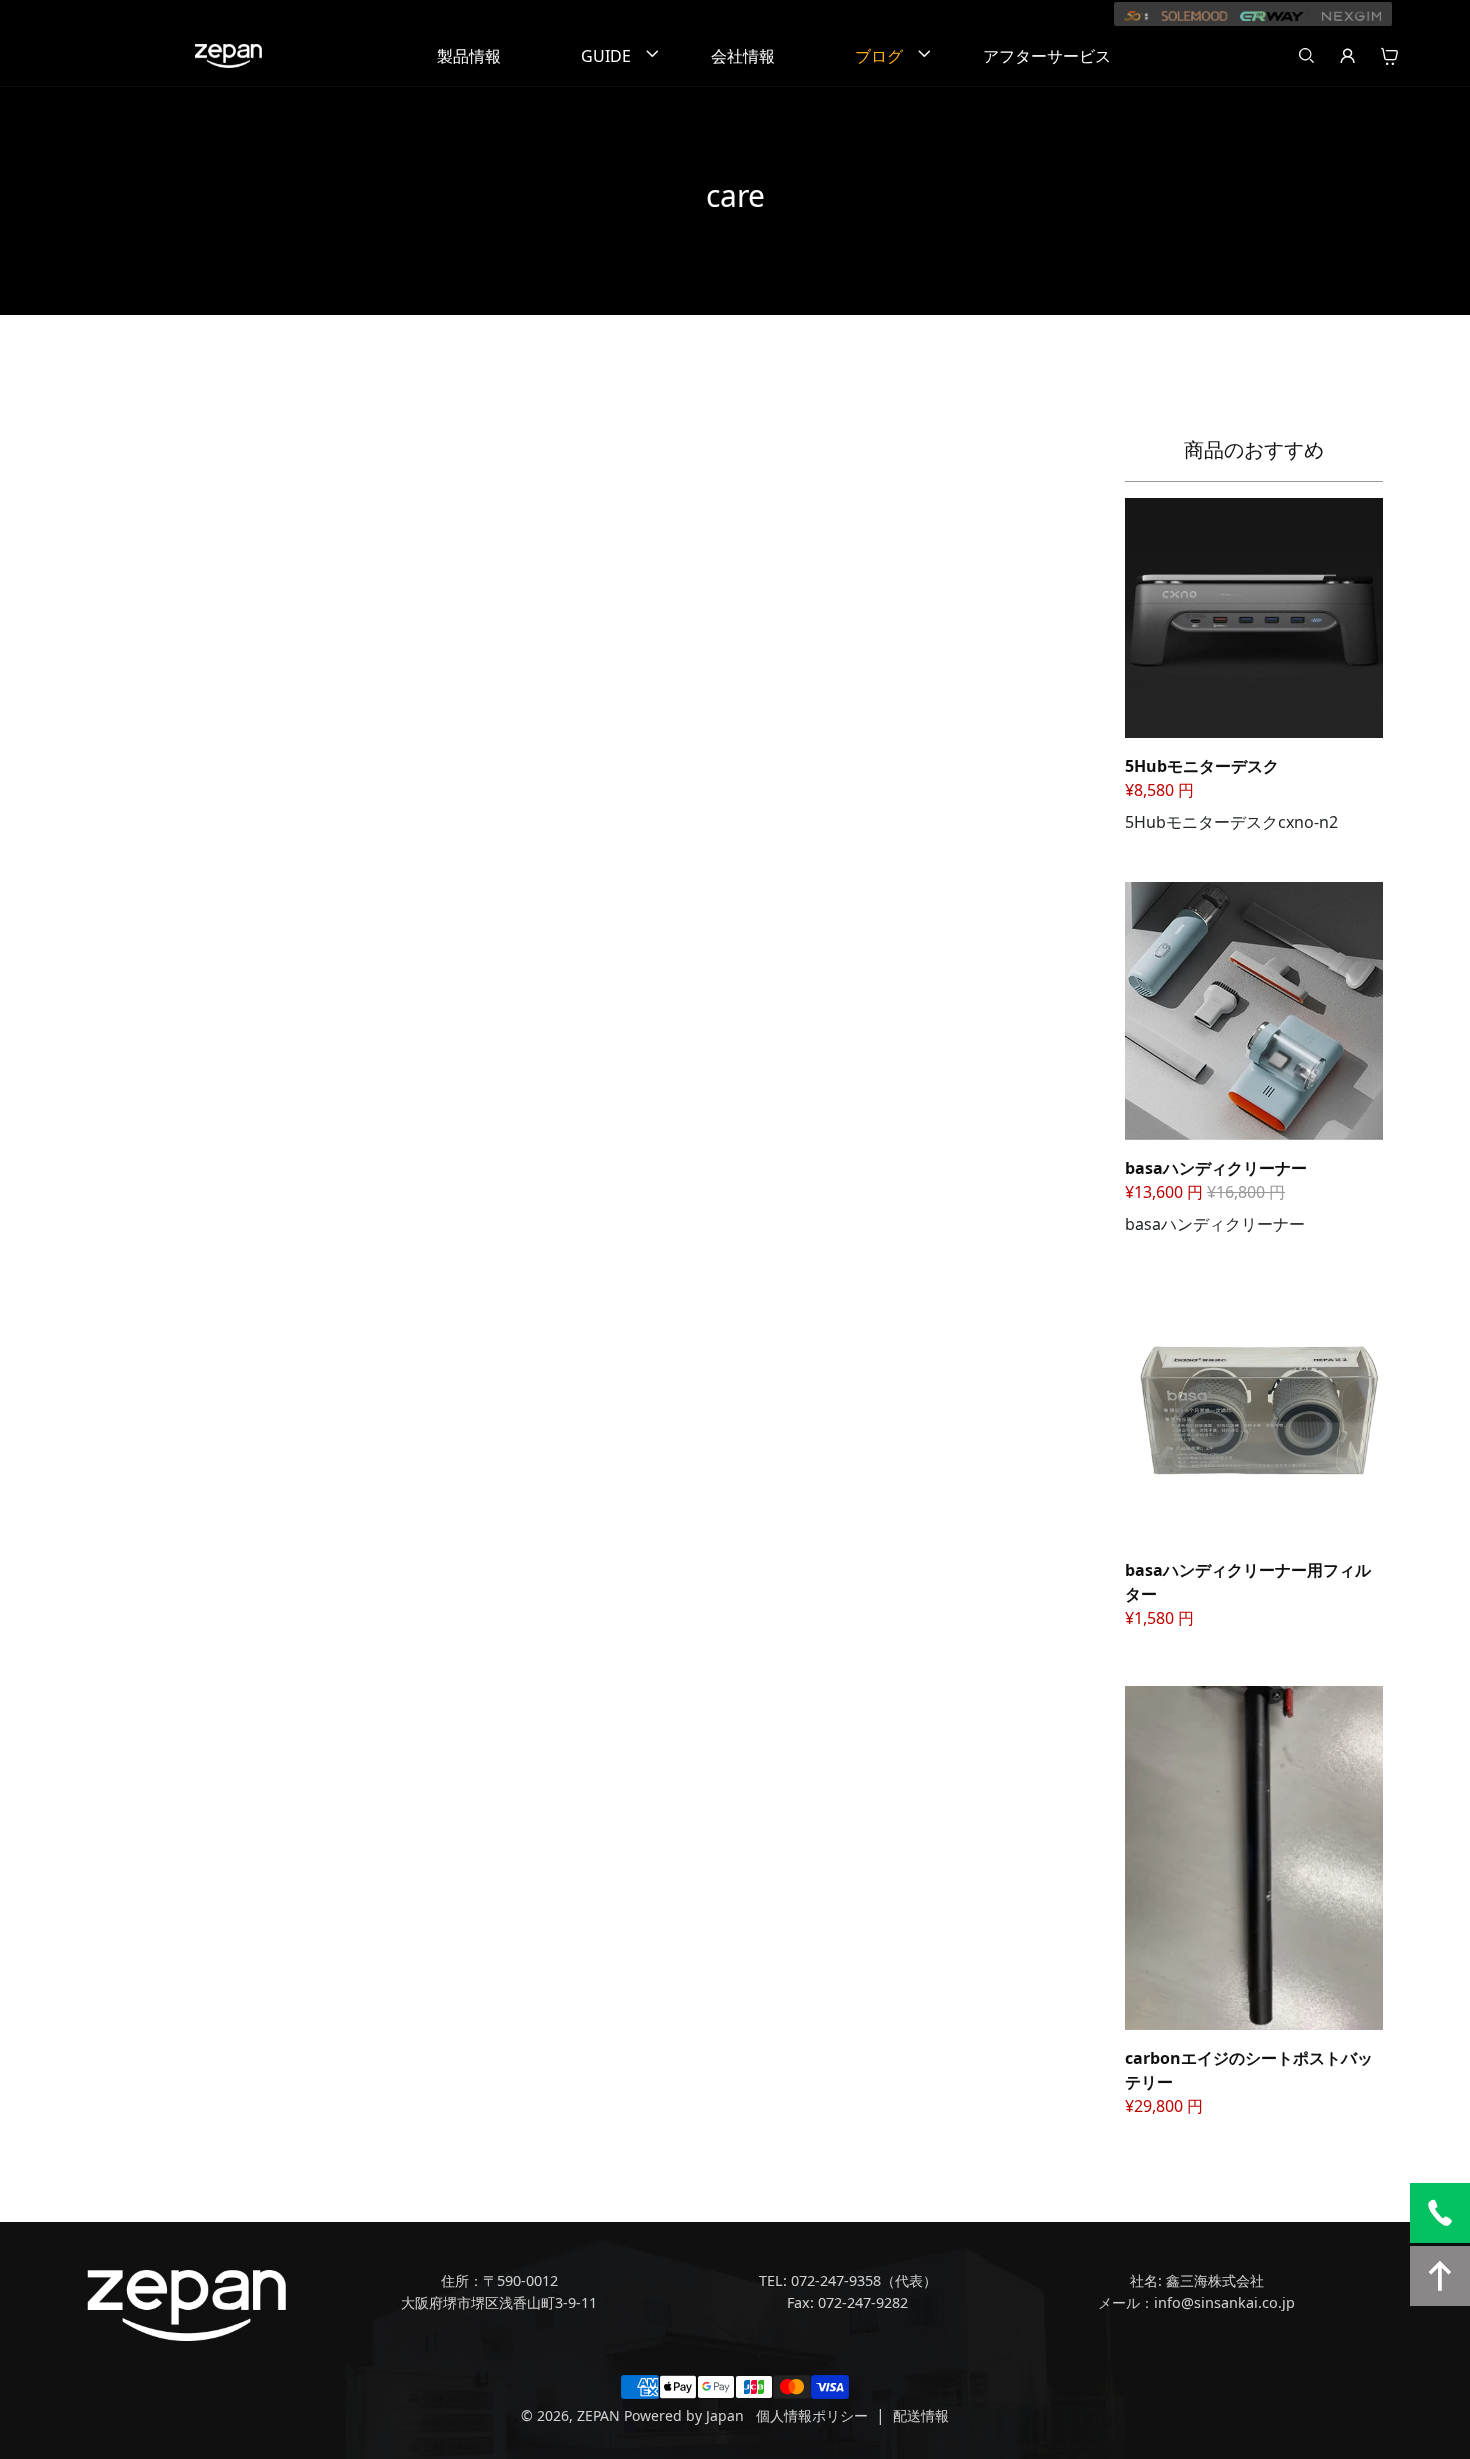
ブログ (879, 56)
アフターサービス (1047, 56)
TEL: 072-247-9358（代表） (848, 2280)
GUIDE (606, 56)
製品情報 (469, 56)
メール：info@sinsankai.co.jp (1196, 2302)
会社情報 (743, 56)
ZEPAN (598, 2415)
